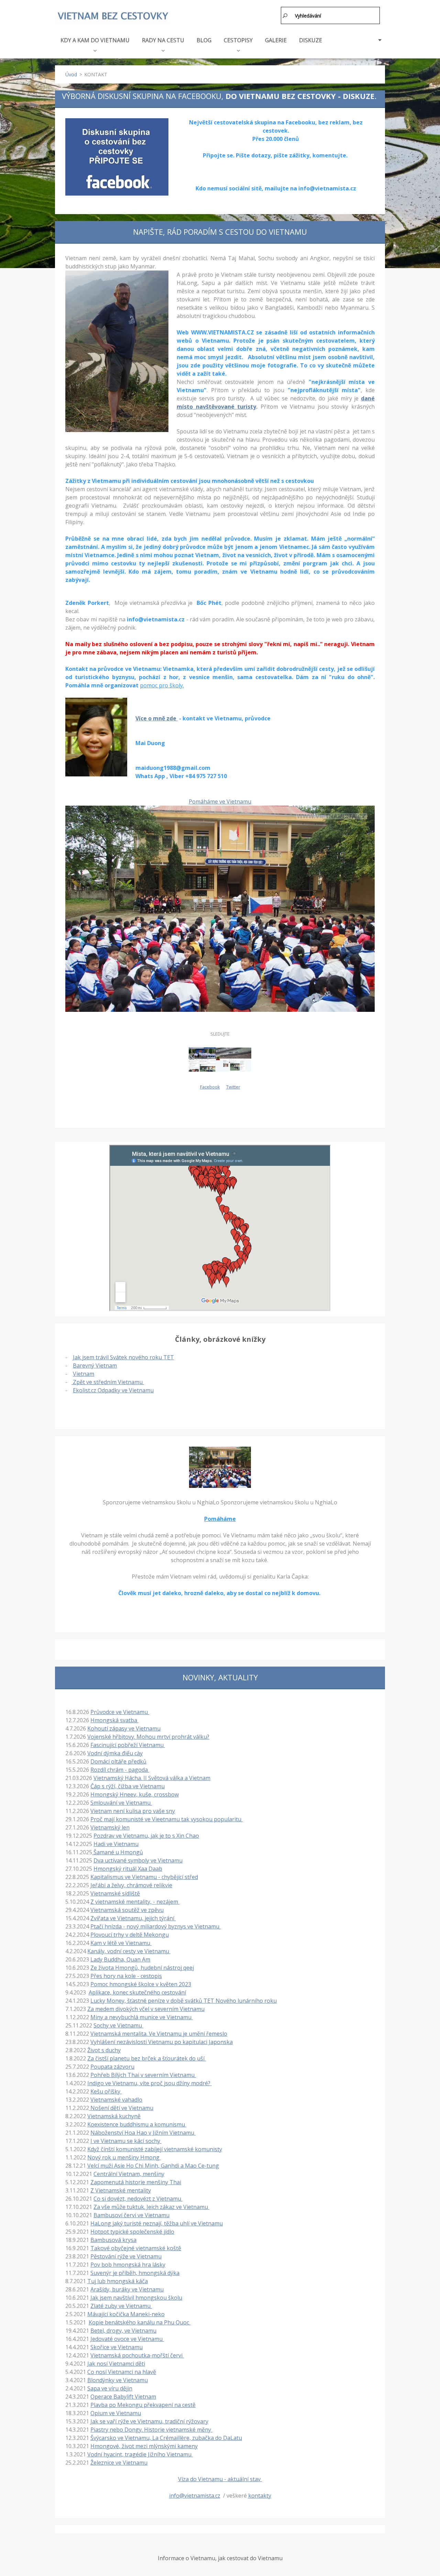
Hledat (285, 15)
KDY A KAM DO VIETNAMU (95, 40)
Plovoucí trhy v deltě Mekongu (130, 1935)
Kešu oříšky (106, 2091)
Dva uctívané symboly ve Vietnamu (138, 1860)
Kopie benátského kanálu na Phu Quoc (140, 2322)
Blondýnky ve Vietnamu (118, 2380)
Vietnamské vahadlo (116, 2100)
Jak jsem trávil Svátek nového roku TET (123, 1357)
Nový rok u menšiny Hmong (124, 2157)
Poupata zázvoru (112, 2067)
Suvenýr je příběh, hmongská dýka (135, 2273)
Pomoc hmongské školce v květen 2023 (141, 1984)
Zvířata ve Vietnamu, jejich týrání (133, 1918)
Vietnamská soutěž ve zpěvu (127, 1910)
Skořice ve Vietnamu (117, 2347)
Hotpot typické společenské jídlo (132, 2232)
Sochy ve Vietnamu (118, 2025)
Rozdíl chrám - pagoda (120, 1770)
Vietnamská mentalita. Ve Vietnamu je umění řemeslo (159, 2034)
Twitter (233, 1087)
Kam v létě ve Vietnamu (121, 1943)
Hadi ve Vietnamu (116, 1844)
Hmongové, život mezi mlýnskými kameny (144, 2446)
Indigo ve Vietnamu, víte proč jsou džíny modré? (150, 2083)
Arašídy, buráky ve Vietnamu (127, 2289)
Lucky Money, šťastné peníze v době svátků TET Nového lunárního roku (184, 2001)
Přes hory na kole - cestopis (126, 1976)
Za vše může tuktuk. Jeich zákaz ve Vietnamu (151, 2207)
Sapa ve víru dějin (110, 2388)
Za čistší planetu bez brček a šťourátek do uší (147, 2058)
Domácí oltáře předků (118, 1761)
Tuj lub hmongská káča (118, 2281)
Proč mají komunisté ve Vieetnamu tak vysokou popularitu (167, 1819)
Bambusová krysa (113, 2240)
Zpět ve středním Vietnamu (108, 1382)
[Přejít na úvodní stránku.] (113, 16)
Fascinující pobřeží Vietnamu (128, 1745)
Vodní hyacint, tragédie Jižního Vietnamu (140, 2454)
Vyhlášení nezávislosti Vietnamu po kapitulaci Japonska (162, 2042)
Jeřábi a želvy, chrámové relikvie (131, 1885)
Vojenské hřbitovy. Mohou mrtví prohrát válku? (148, 1737)
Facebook (210, 1087)
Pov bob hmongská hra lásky (128, 2265)
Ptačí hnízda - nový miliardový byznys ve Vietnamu (156, 1926)
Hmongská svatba (114, 1720)
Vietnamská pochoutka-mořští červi (137, 2355)
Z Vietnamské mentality (121, 2190)
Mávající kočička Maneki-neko (126, 2314)
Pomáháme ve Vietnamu (220, 801)
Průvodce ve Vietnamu (120, 1712)
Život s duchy (104, 2050)
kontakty (260, 2496)
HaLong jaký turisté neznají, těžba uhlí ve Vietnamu (157, 2223)
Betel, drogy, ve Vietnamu (123, 2331)
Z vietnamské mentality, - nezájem (135, 1902)
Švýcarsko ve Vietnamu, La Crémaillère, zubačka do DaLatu (166, 2438)
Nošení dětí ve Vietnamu (121, 2108)
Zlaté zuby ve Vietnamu (121, 2306)
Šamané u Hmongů (118, 1852)
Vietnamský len (110, 1827)
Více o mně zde (157, 718)
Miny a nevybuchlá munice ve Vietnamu (142, 2017)
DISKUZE (311, 40)
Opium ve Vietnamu (116, 2413)
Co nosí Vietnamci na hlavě (122, 2372)
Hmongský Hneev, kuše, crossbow (135, 1794)
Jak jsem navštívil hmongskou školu (136, 2298)
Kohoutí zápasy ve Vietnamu (124, 1728)
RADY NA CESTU (163, 40)
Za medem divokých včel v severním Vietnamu (146, 2009)
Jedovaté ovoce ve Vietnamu (127, 2339)
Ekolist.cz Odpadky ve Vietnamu (113, 1390)
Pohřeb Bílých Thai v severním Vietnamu (143, 2075)
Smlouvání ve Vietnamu (121, 1803)
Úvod (71, 74)
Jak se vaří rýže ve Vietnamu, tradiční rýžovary (149, 2421)
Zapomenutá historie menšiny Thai (136, 2182)
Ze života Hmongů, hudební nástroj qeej (142, 1968)
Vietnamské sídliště (115, 1893)
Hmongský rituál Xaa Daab (128, 1869)
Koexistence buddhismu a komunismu (137, 2124)
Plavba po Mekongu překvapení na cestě (143, 2405)
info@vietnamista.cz (195, 2496)
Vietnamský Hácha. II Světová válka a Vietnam (152, 1778)
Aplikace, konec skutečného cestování (137, 1992)
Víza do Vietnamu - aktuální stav (220, 2479)
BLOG (204, 40)
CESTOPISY (238, 40)
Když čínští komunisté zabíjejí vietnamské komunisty (155, 2149)
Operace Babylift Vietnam (123, 2397)
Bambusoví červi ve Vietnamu (131, 2215)
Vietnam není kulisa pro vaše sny (133, 1811)
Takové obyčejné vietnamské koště (136, 2248)
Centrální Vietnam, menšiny (129, 2174)
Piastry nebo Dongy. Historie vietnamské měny (151, 2430)
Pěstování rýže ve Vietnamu (126, 2256)
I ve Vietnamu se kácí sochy (126, 2141)
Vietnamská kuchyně (114, 2116)
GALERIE (276, 40)
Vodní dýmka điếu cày (115, 1753)
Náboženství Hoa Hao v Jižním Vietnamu (143, 2133)
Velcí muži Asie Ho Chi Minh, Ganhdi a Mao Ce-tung (153, 2166)
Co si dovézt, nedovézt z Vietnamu (138, 2199)
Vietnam (84, 1374)
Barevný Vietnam (95, 1366)
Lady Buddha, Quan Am (120, 1959)
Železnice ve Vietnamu (119, 2463)
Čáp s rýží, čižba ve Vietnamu (128, 1786)
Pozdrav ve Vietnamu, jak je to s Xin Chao (146, 1836)
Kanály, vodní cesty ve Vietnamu (129, 1951)
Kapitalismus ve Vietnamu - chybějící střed (144, 1877)
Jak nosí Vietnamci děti (116, 2364)
